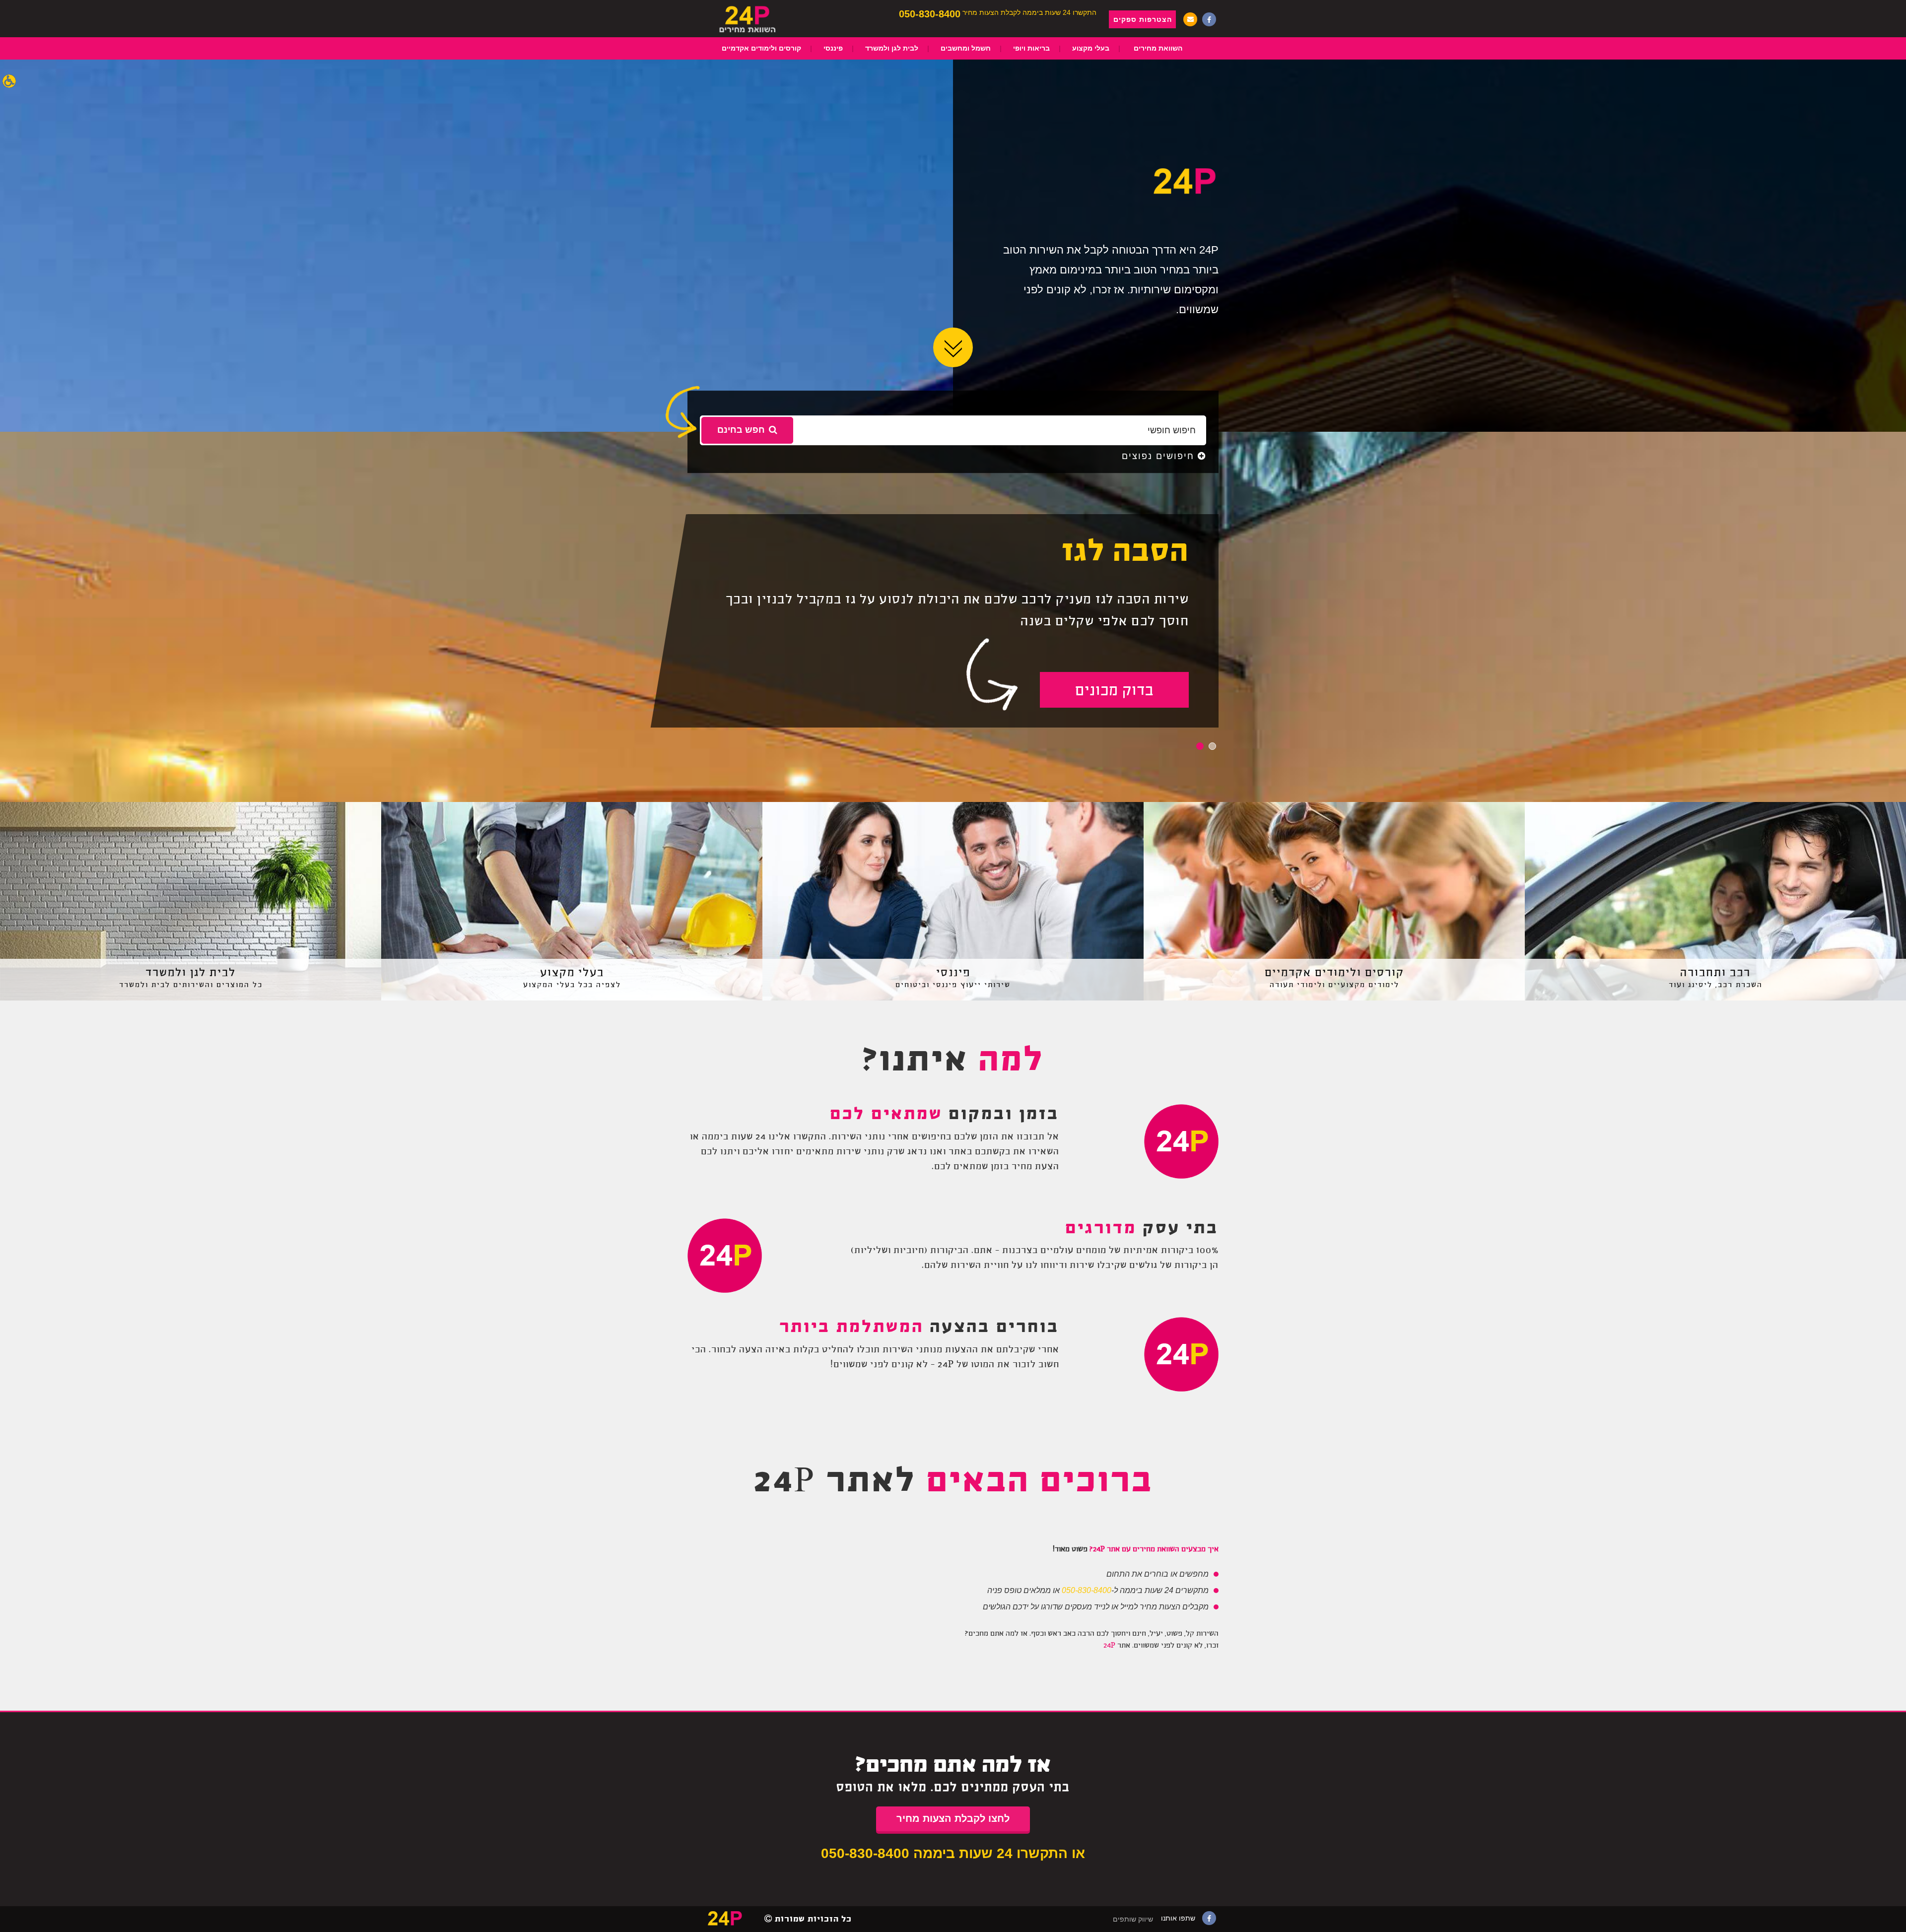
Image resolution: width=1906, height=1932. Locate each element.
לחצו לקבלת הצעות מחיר (953, 1818)
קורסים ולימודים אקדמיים (761, 48)
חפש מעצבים (1115, 691)
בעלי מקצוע (1091, 48)
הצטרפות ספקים (1143, 19)
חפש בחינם (741, 430)
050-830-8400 (930, 14)
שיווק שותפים (1133, 1919)
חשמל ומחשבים (966, 48)
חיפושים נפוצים (1160, 456)
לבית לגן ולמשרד (892, 48)
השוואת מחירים (1158, 48)
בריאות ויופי (1031, 48)
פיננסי (833, 48)
